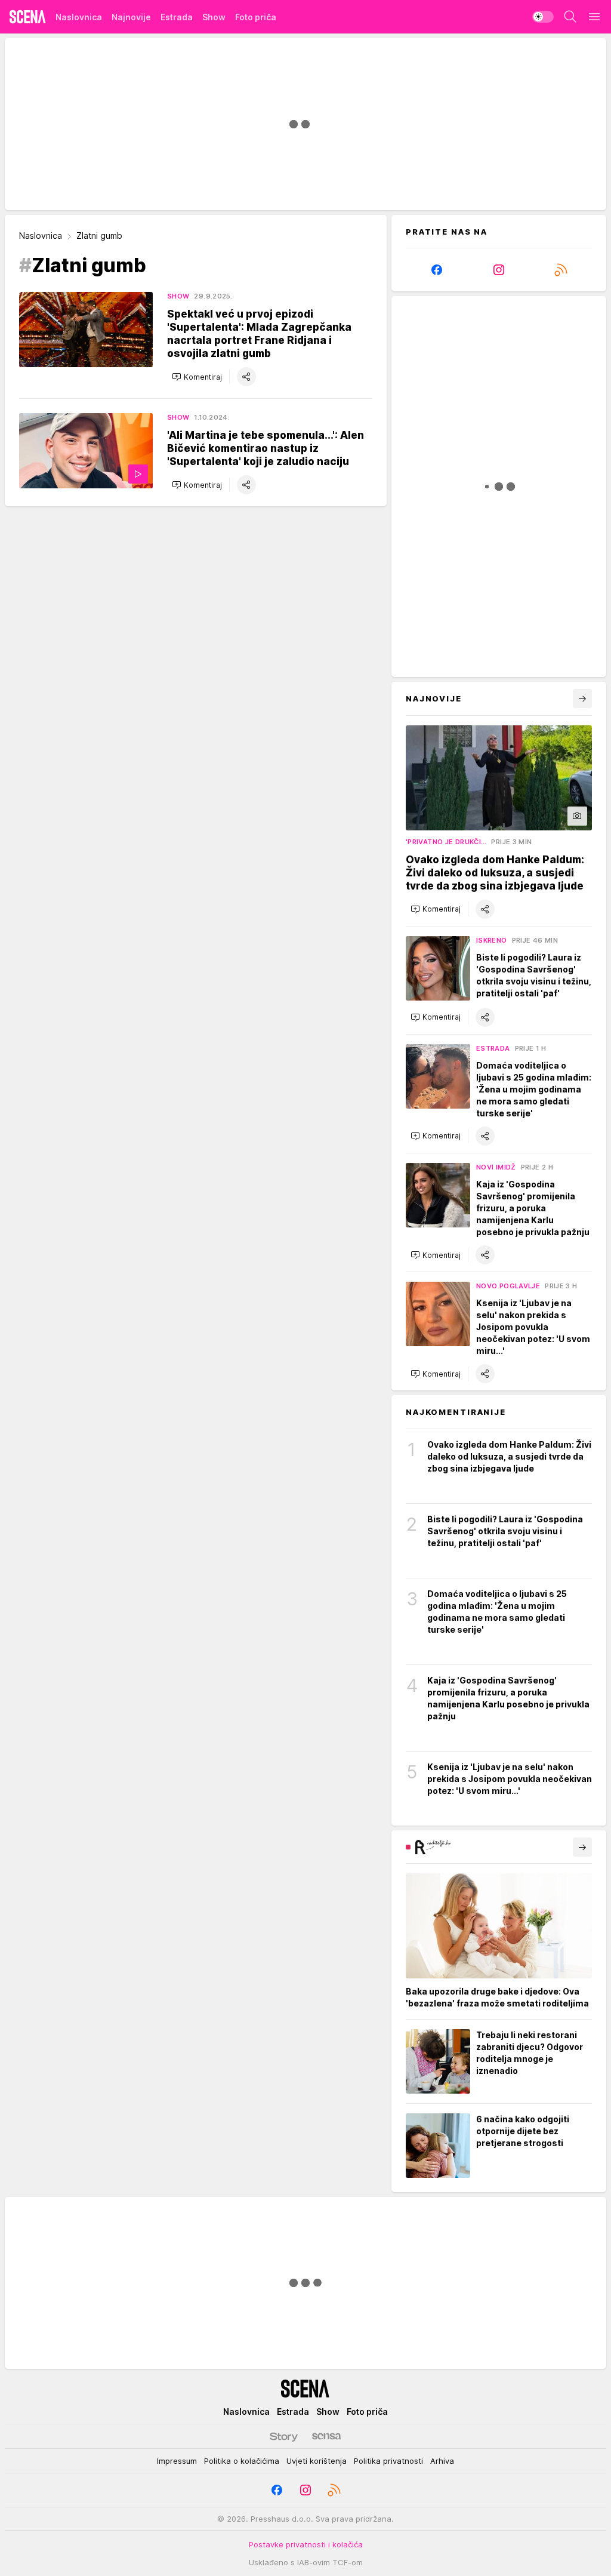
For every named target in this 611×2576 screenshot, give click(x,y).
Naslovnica (41, 236)
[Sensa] (327, 2436)
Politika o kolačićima (242, 2461)
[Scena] (28, 17)
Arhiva (442, 2461)
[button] (197, 377)
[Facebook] (437, 270)
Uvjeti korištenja (317, 2461)
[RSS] (561, 270)
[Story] (284, 2436)
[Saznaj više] (582, 1847)
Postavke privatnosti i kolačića (306, 2544)
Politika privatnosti (388, 2461)
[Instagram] (499, 270)
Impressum (177, 2461)
